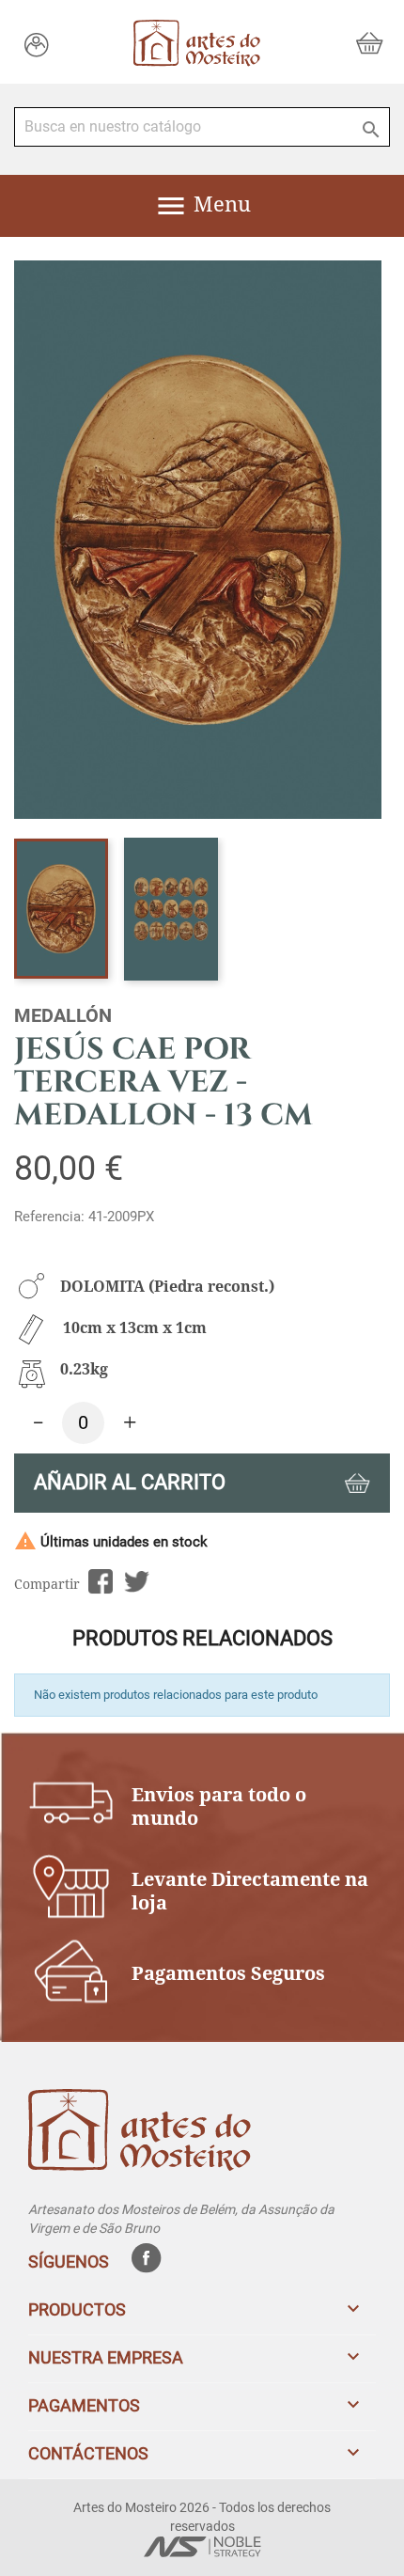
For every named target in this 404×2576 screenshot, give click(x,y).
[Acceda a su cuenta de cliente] (37, 44)
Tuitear (137, 1582)
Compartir (100, 1582)
